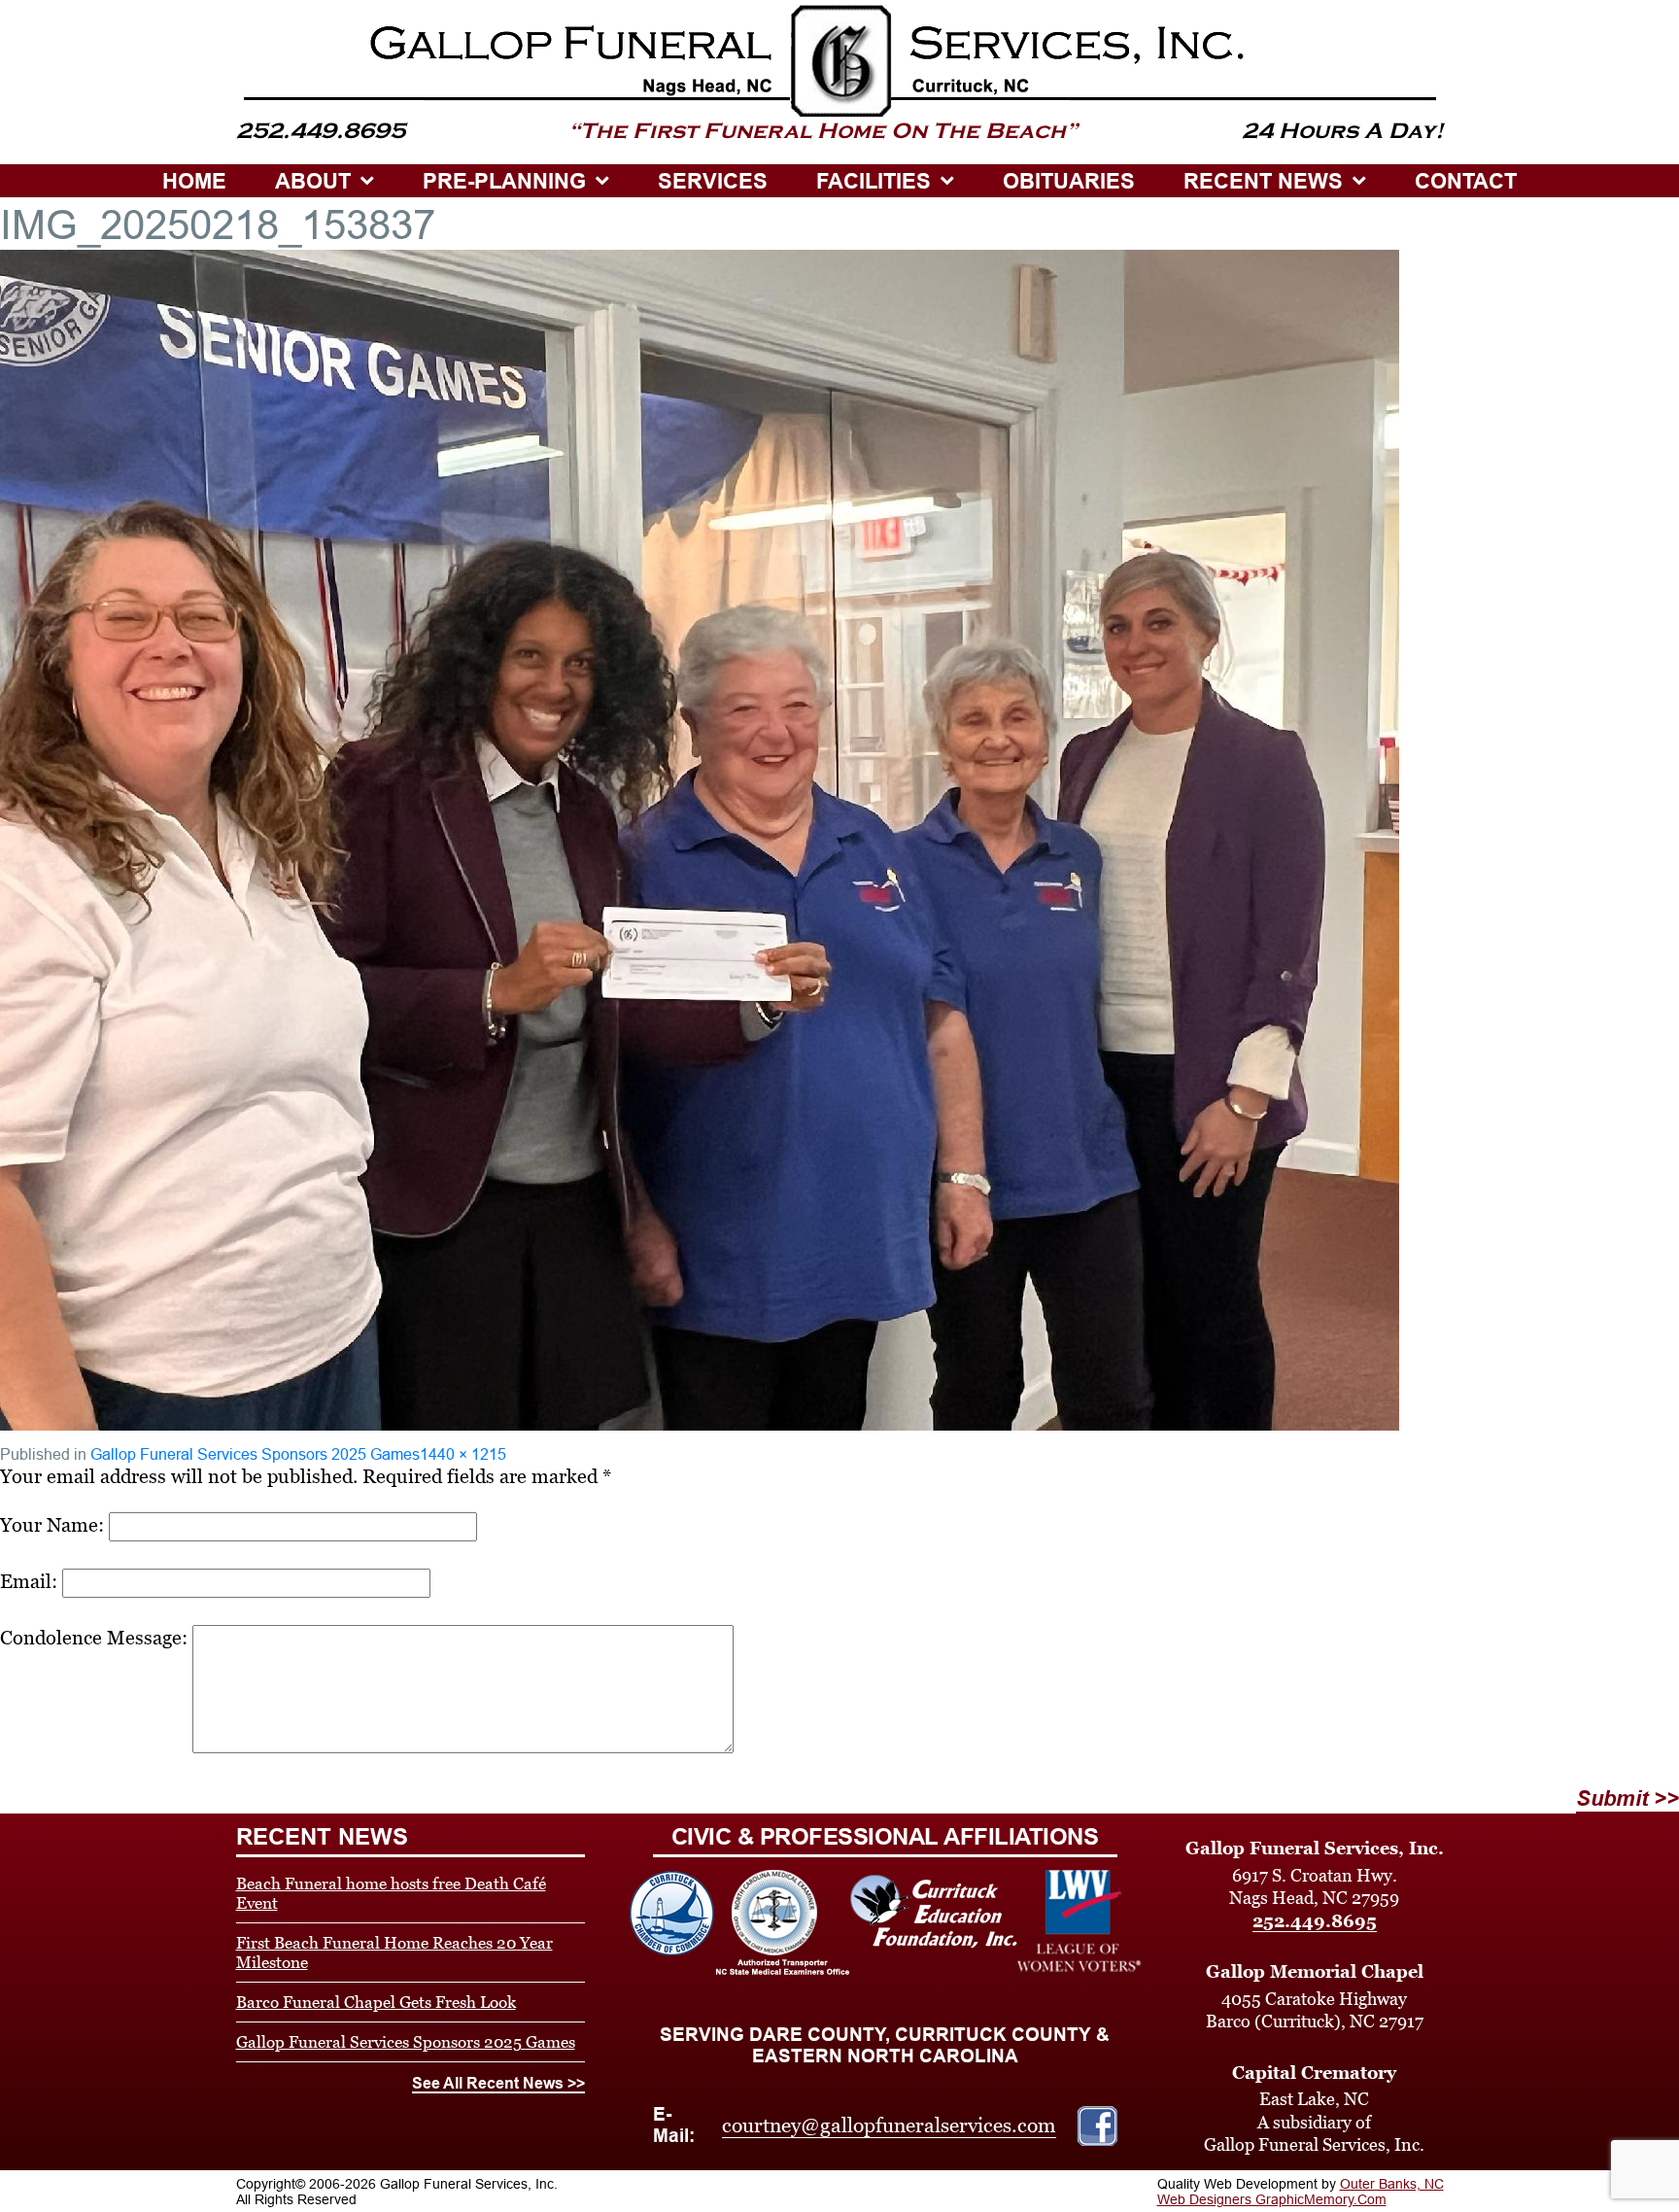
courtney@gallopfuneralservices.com (889, 2126)
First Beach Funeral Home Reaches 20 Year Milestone (394, 1953)
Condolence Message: (94, 1638)
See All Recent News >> (498, 2083)
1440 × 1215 (463, 1454)
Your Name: (52, 1525)
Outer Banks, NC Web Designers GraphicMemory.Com (1301, 2192)
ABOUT (313, 181)
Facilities (874, 181)
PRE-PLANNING (504, 181)
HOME (194, 181)
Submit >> (1628, 1798)
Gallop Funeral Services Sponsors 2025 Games (255, 1454)
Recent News (1263, 181)
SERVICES (713, 181)
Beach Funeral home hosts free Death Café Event (391, 1893)
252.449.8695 (1315, 1921)
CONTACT (1466, 181)
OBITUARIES (1069, 181)
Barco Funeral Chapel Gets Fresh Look (376, 2002)
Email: (29, 1581)
